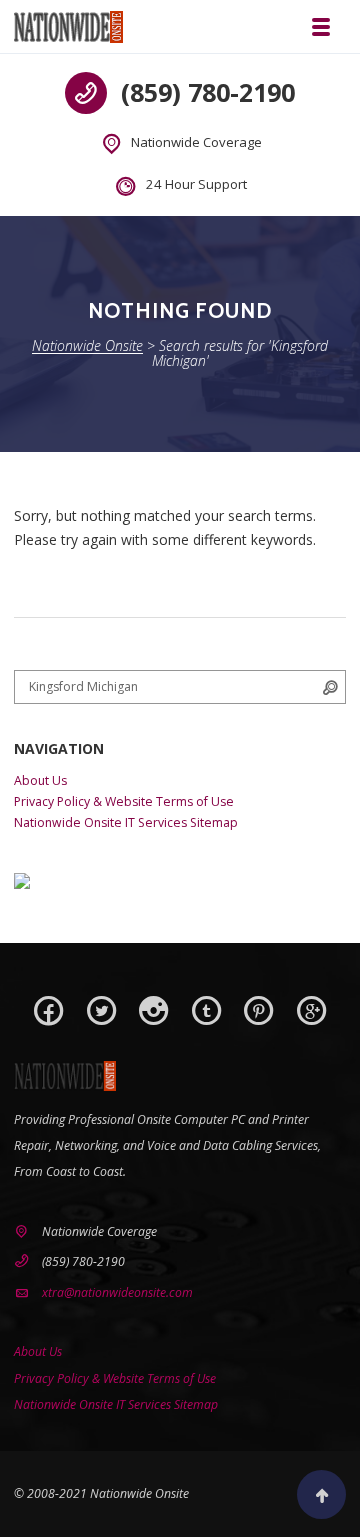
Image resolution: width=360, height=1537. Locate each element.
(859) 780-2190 (208, 92)
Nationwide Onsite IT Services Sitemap (126, 822)
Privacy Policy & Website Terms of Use (124, 801)
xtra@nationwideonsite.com (117, 1292)
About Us (40, 780)
